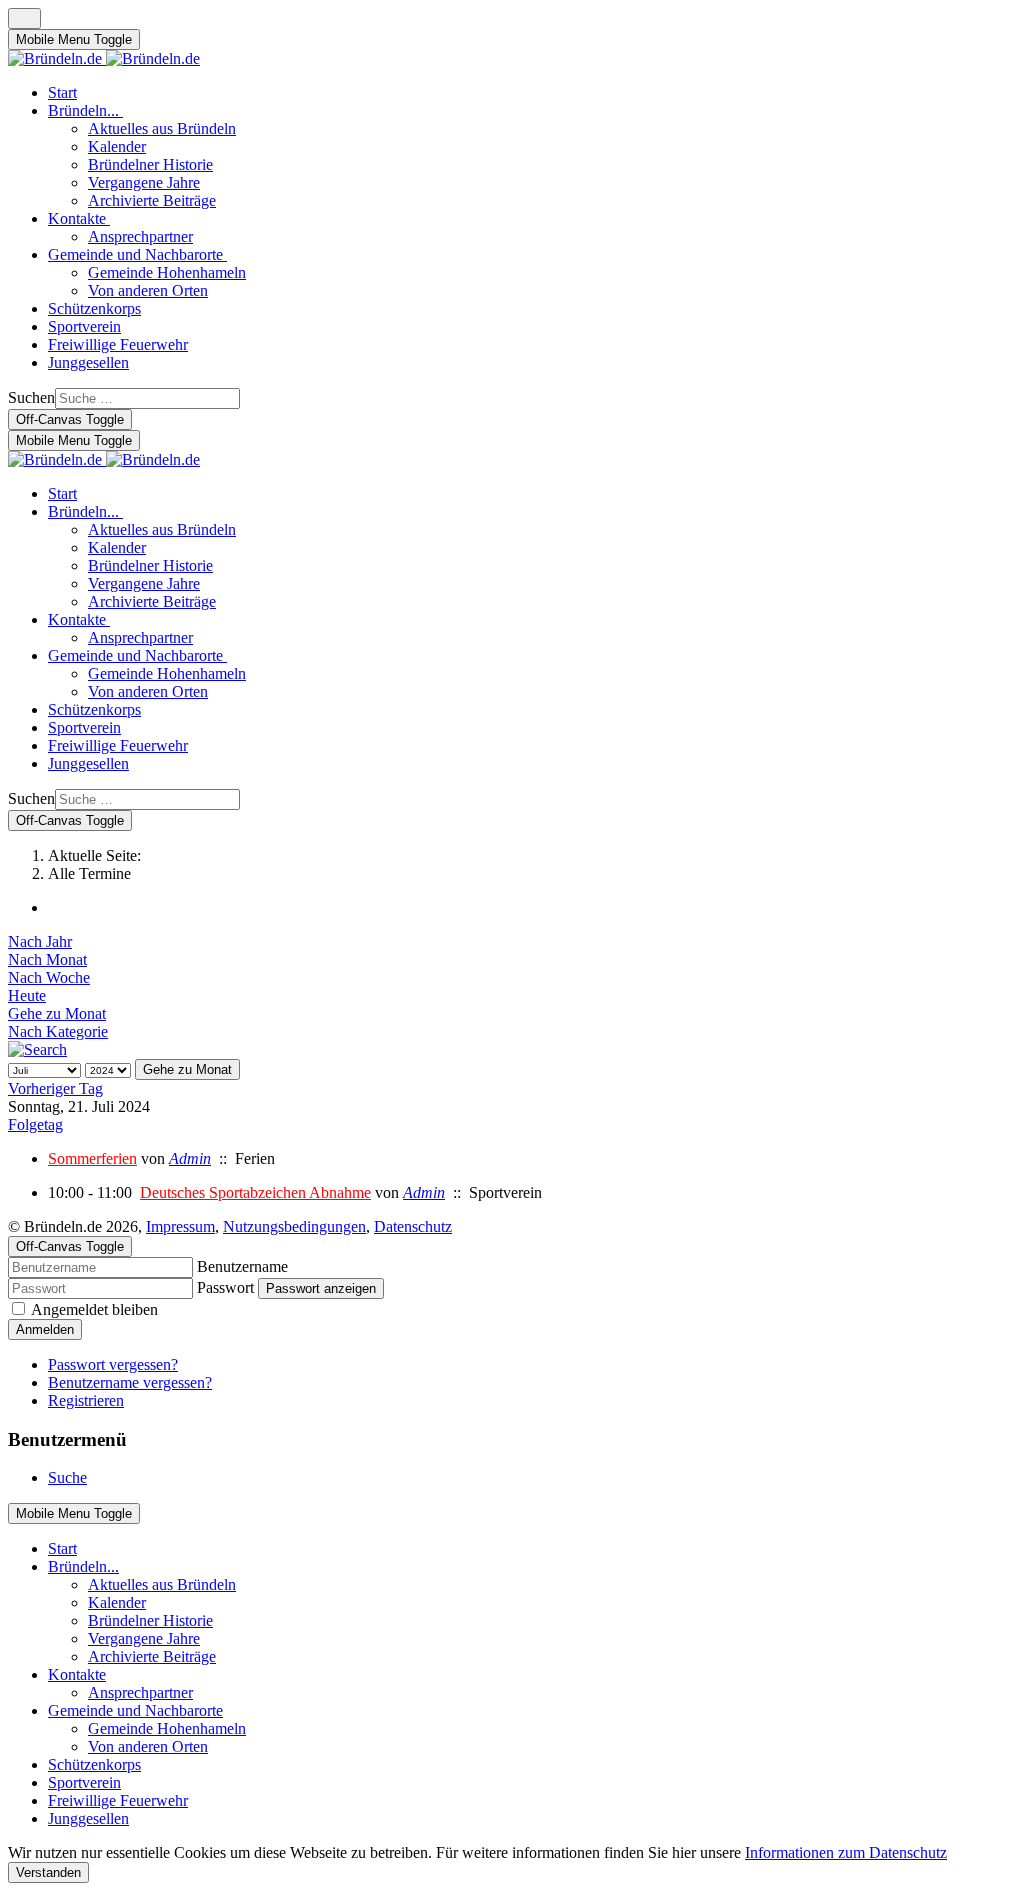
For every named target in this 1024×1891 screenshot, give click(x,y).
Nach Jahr (40, 941)
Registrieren (86, 1400)
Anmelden (45, 1329)
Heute (27, 995)
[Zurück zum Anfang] (24, 18)
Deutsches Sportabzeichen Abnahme (255, 1192)
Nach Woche (49, 977)
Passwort (225, 1287)
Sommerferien (92, 1158)
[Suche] (37, 1049)
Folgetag (35, 1124)
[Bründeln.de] (104, 58)
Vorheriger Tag (55, 1088)
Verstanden (48, 1872)
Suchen (31, 397)
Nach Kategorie (58, 1031)
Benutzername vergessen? (130, 1382)
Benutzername (242, 1266)
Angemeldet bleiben (94, 1309)
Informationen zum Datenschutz (846, 1852)
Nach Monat (47, 959)
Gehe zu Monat (57, 1013)
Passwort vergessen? (113, 1364)
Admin (190, 1158)
